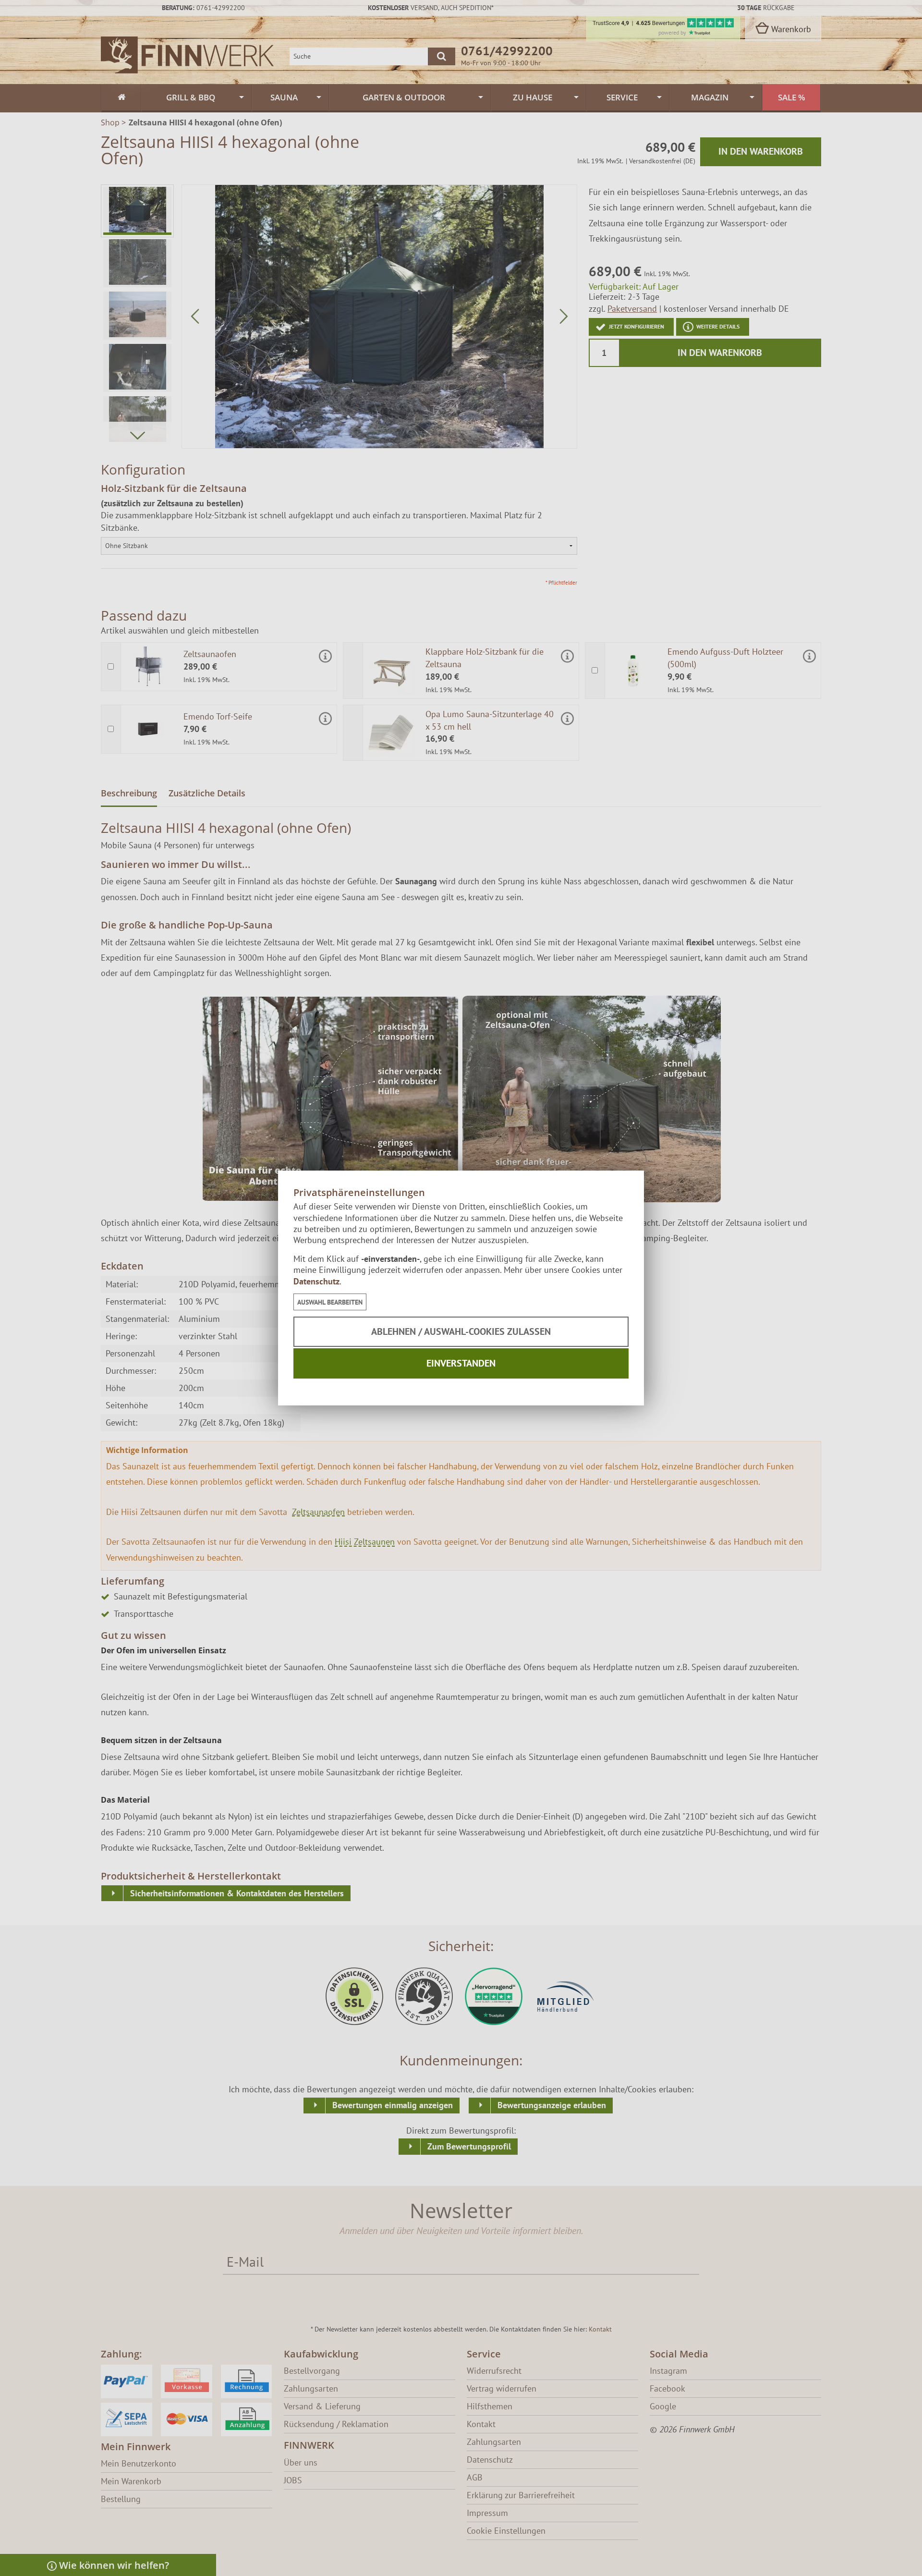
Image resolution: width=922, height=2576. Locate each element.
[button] (330, 1302)
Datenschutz (316, 1281)
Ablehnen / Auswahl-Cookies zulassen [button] (461, 1331)
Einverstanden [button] (461, 1363)
